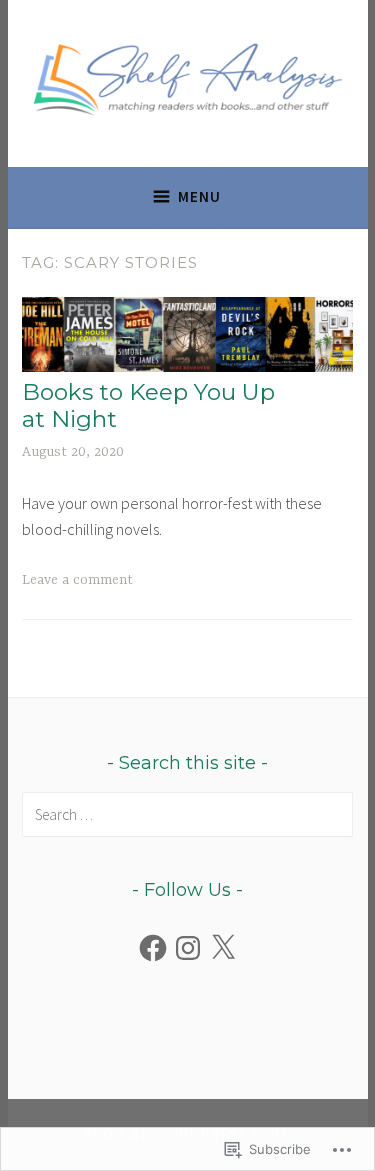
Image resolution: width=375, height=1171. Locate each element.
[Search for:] (187, 814)
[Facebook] (153, 948)
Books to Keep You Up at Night (148, 406)
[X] (223, 948)
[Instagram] (188, 948)
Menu (199, 196)
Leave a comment (77, 580)
